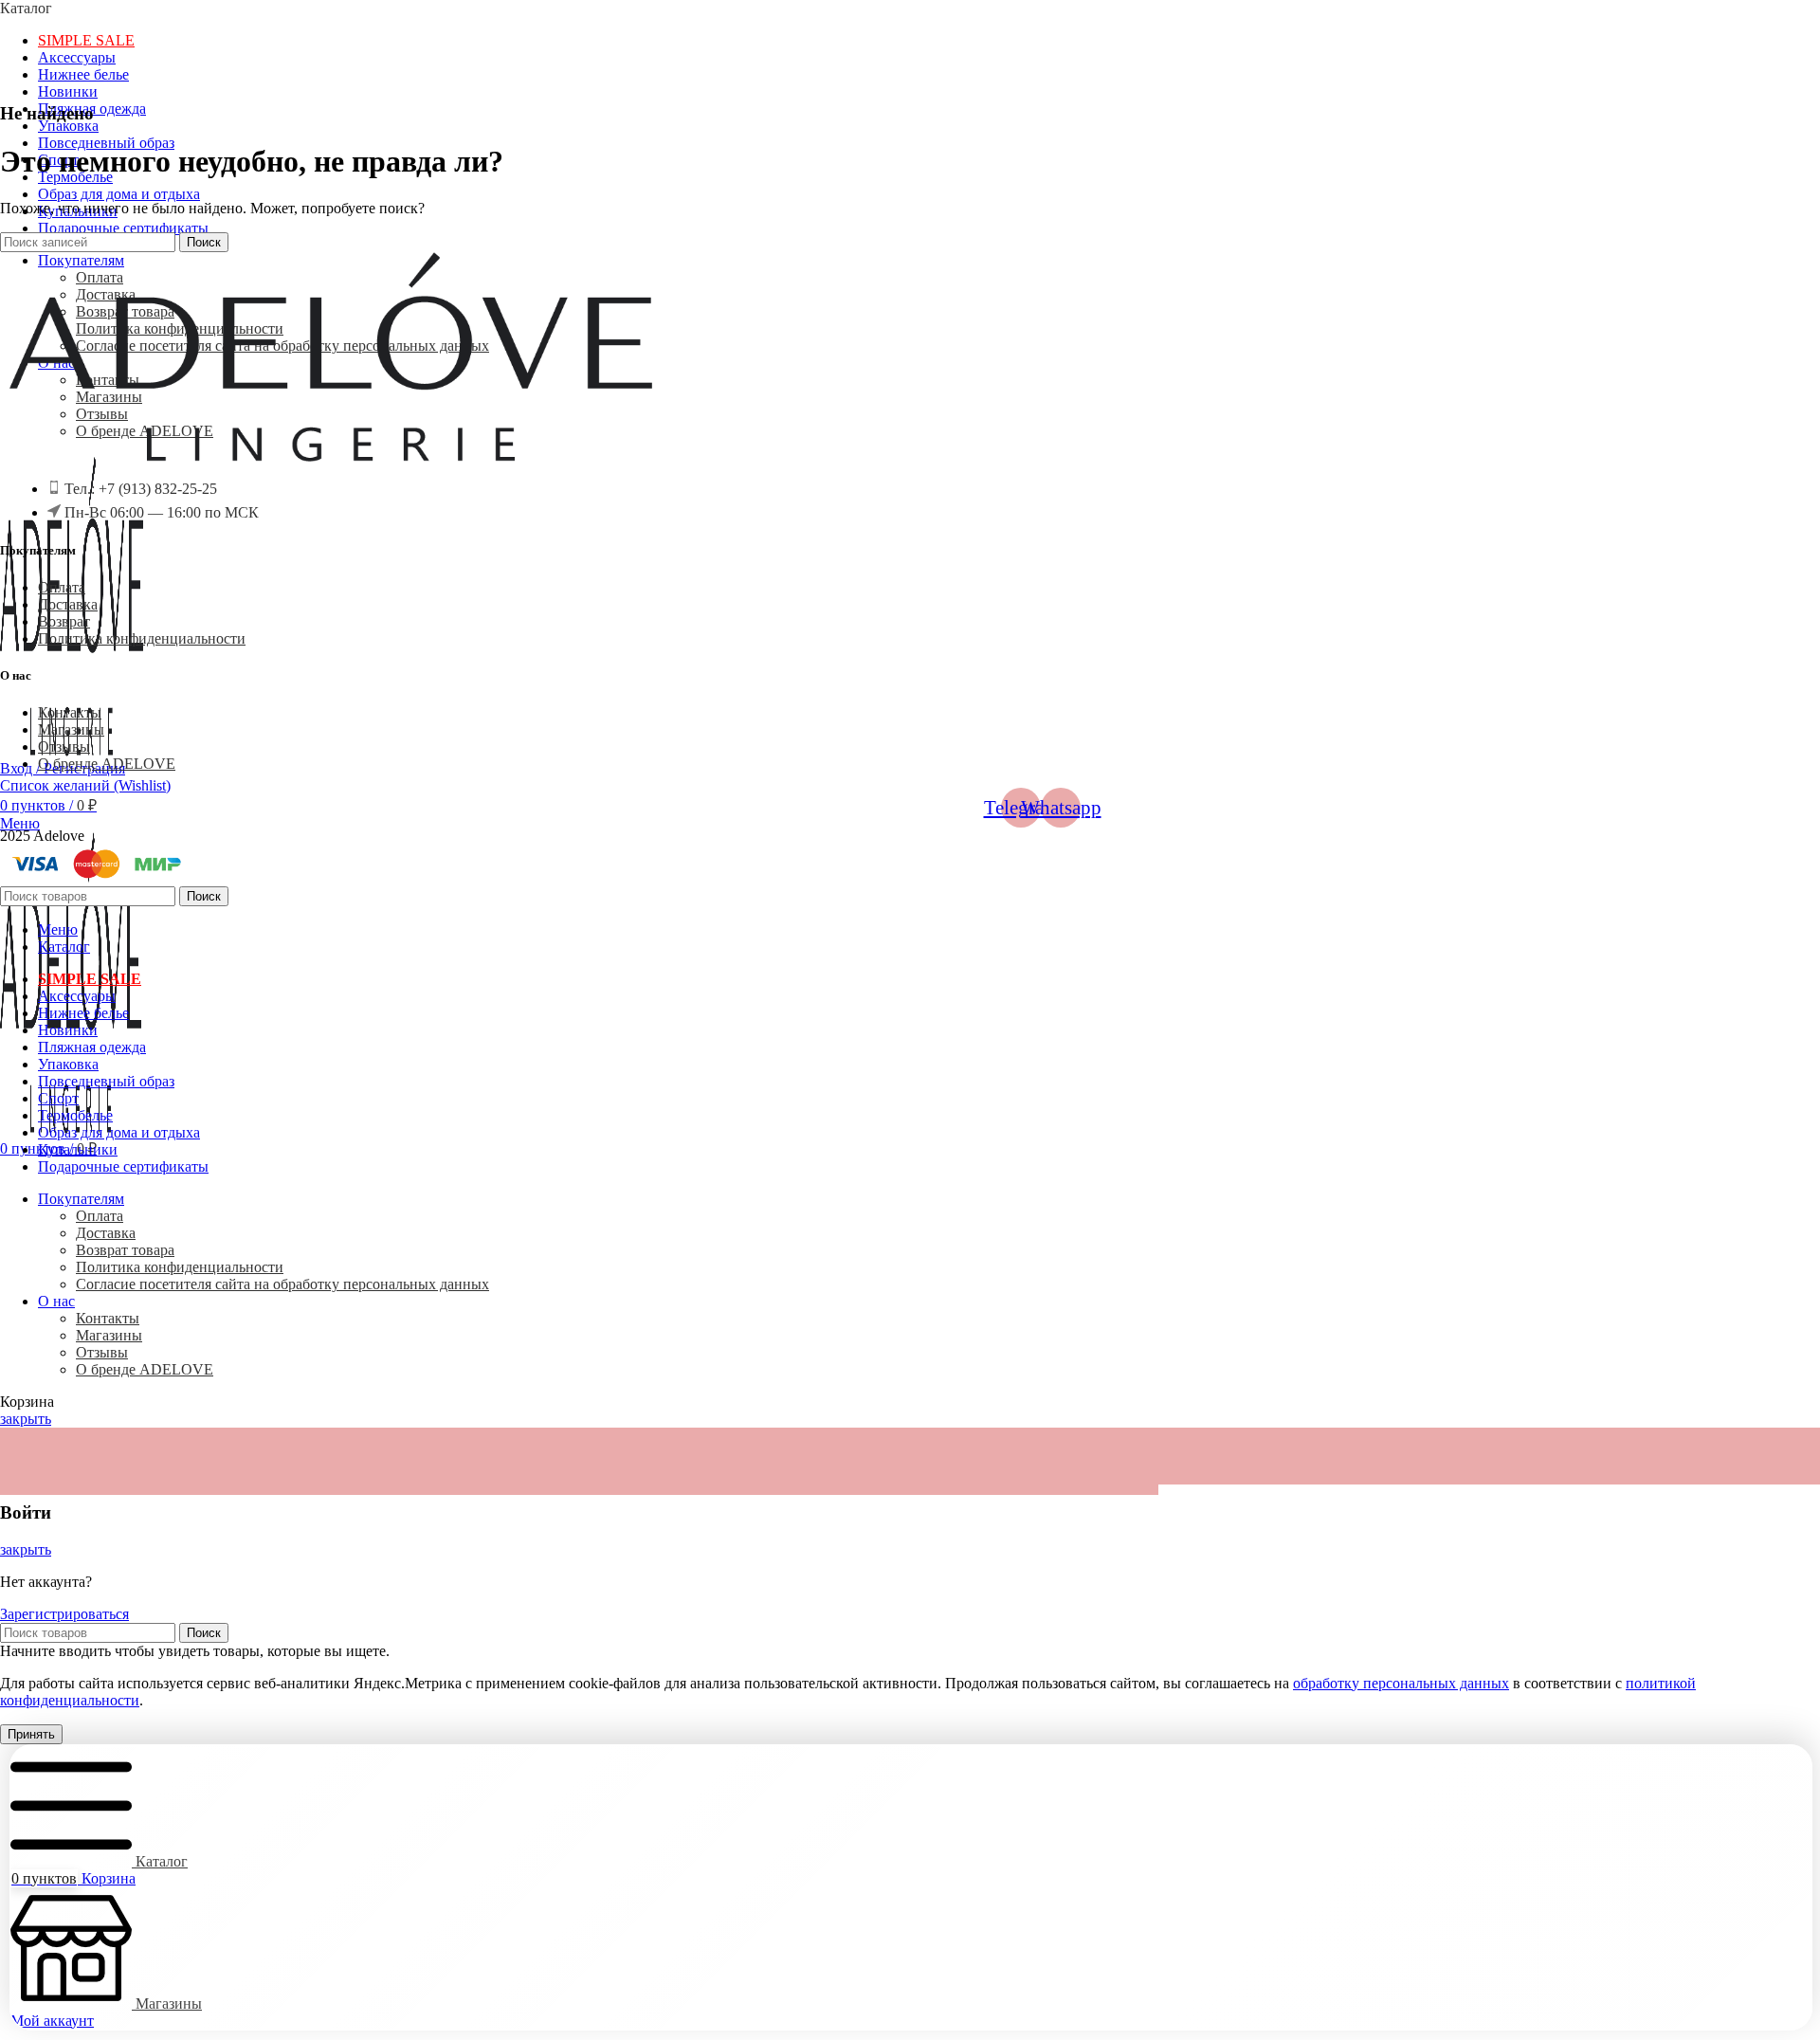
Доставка (68, 604)
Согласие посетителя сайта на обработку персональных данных (282, 1284)
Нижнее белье (83, 74)
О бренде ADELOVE (107, 764)
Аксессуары (77, 57)
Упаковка (68, 126)
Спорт (58, 1098)
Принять (31, 1734)
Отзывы (64, 747)
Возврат (64, 621)
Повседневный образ (106, 143)
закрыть (26, 1419)
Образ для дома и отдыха (119, 194)
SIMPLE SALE (86, 40)
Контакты (70, 712)
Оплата (62, 587)
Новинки (68, 91)
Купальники (78, 1149)
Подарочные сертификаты (123, 228)
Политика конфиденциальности (142, 638)
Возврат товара (125, 1250)
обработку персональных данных (1401, 1683)
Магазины (71, 729)
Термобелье (75, 1115)
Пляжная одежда (92, 1047)
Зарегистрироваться (64, 1614)
